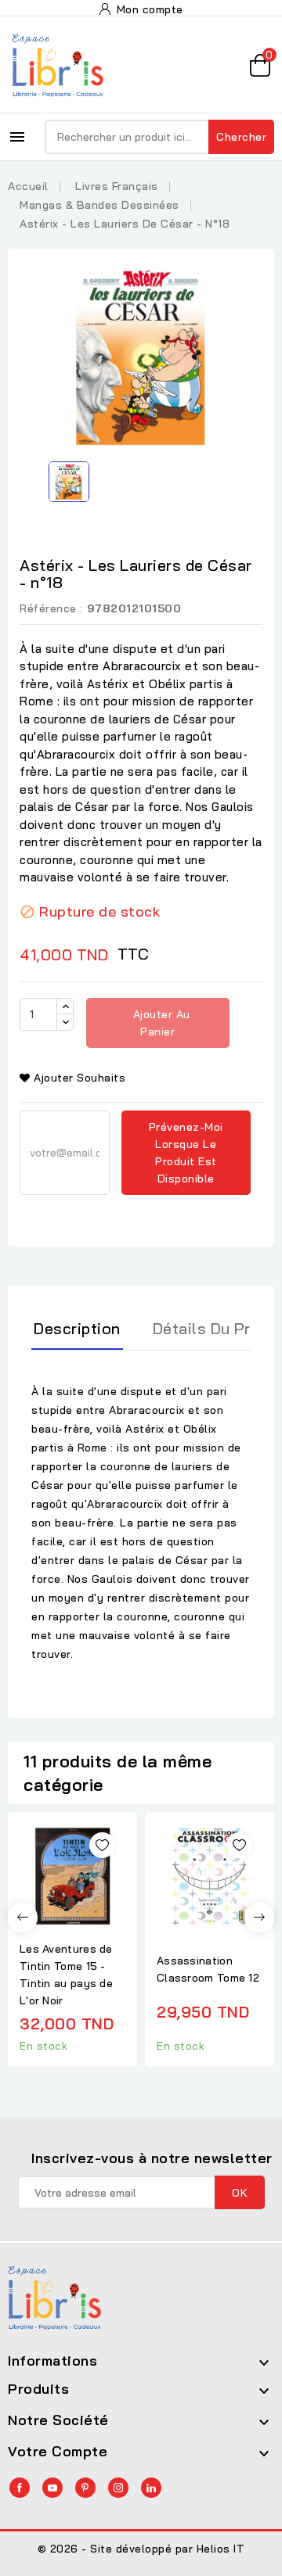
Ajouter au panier (160, 1023)
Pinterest (85, 2488)
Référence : (51, 608)
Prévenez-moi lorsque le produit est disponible (186, 1153)
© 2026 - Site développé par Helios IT (141, 2549)
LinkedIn (151, 2488)
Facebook (20, 2488)
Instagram (118, 2488)
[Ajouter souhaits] (102, 1845)
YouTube (52, 2488)
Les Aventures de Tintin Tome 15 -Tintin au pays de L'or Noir (66, 1975)
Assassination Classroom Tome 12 (208, 1969)
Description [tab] (77, 1328)
